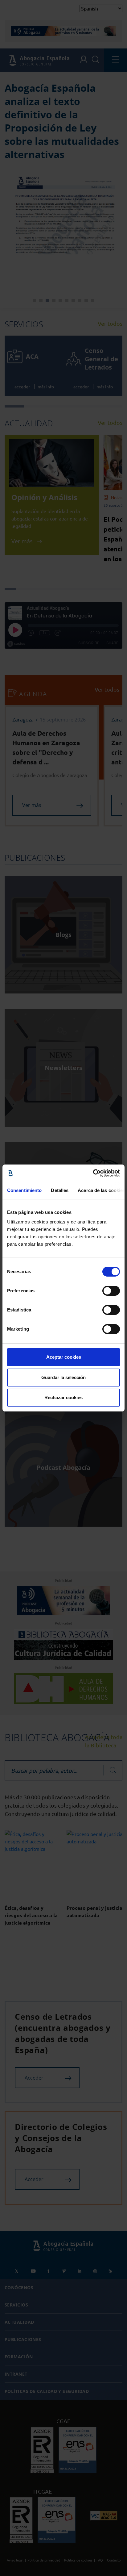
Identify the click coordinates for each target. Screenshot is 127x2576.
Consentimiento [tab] (24, 1190)
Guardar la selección (63, 1377)
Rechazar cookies (63, 1397)
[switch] (111, 1291)
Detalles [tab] (60, 1190)
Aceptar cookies (64, 1357)
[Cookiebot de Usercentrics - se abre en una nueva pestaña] (93, 1173)
